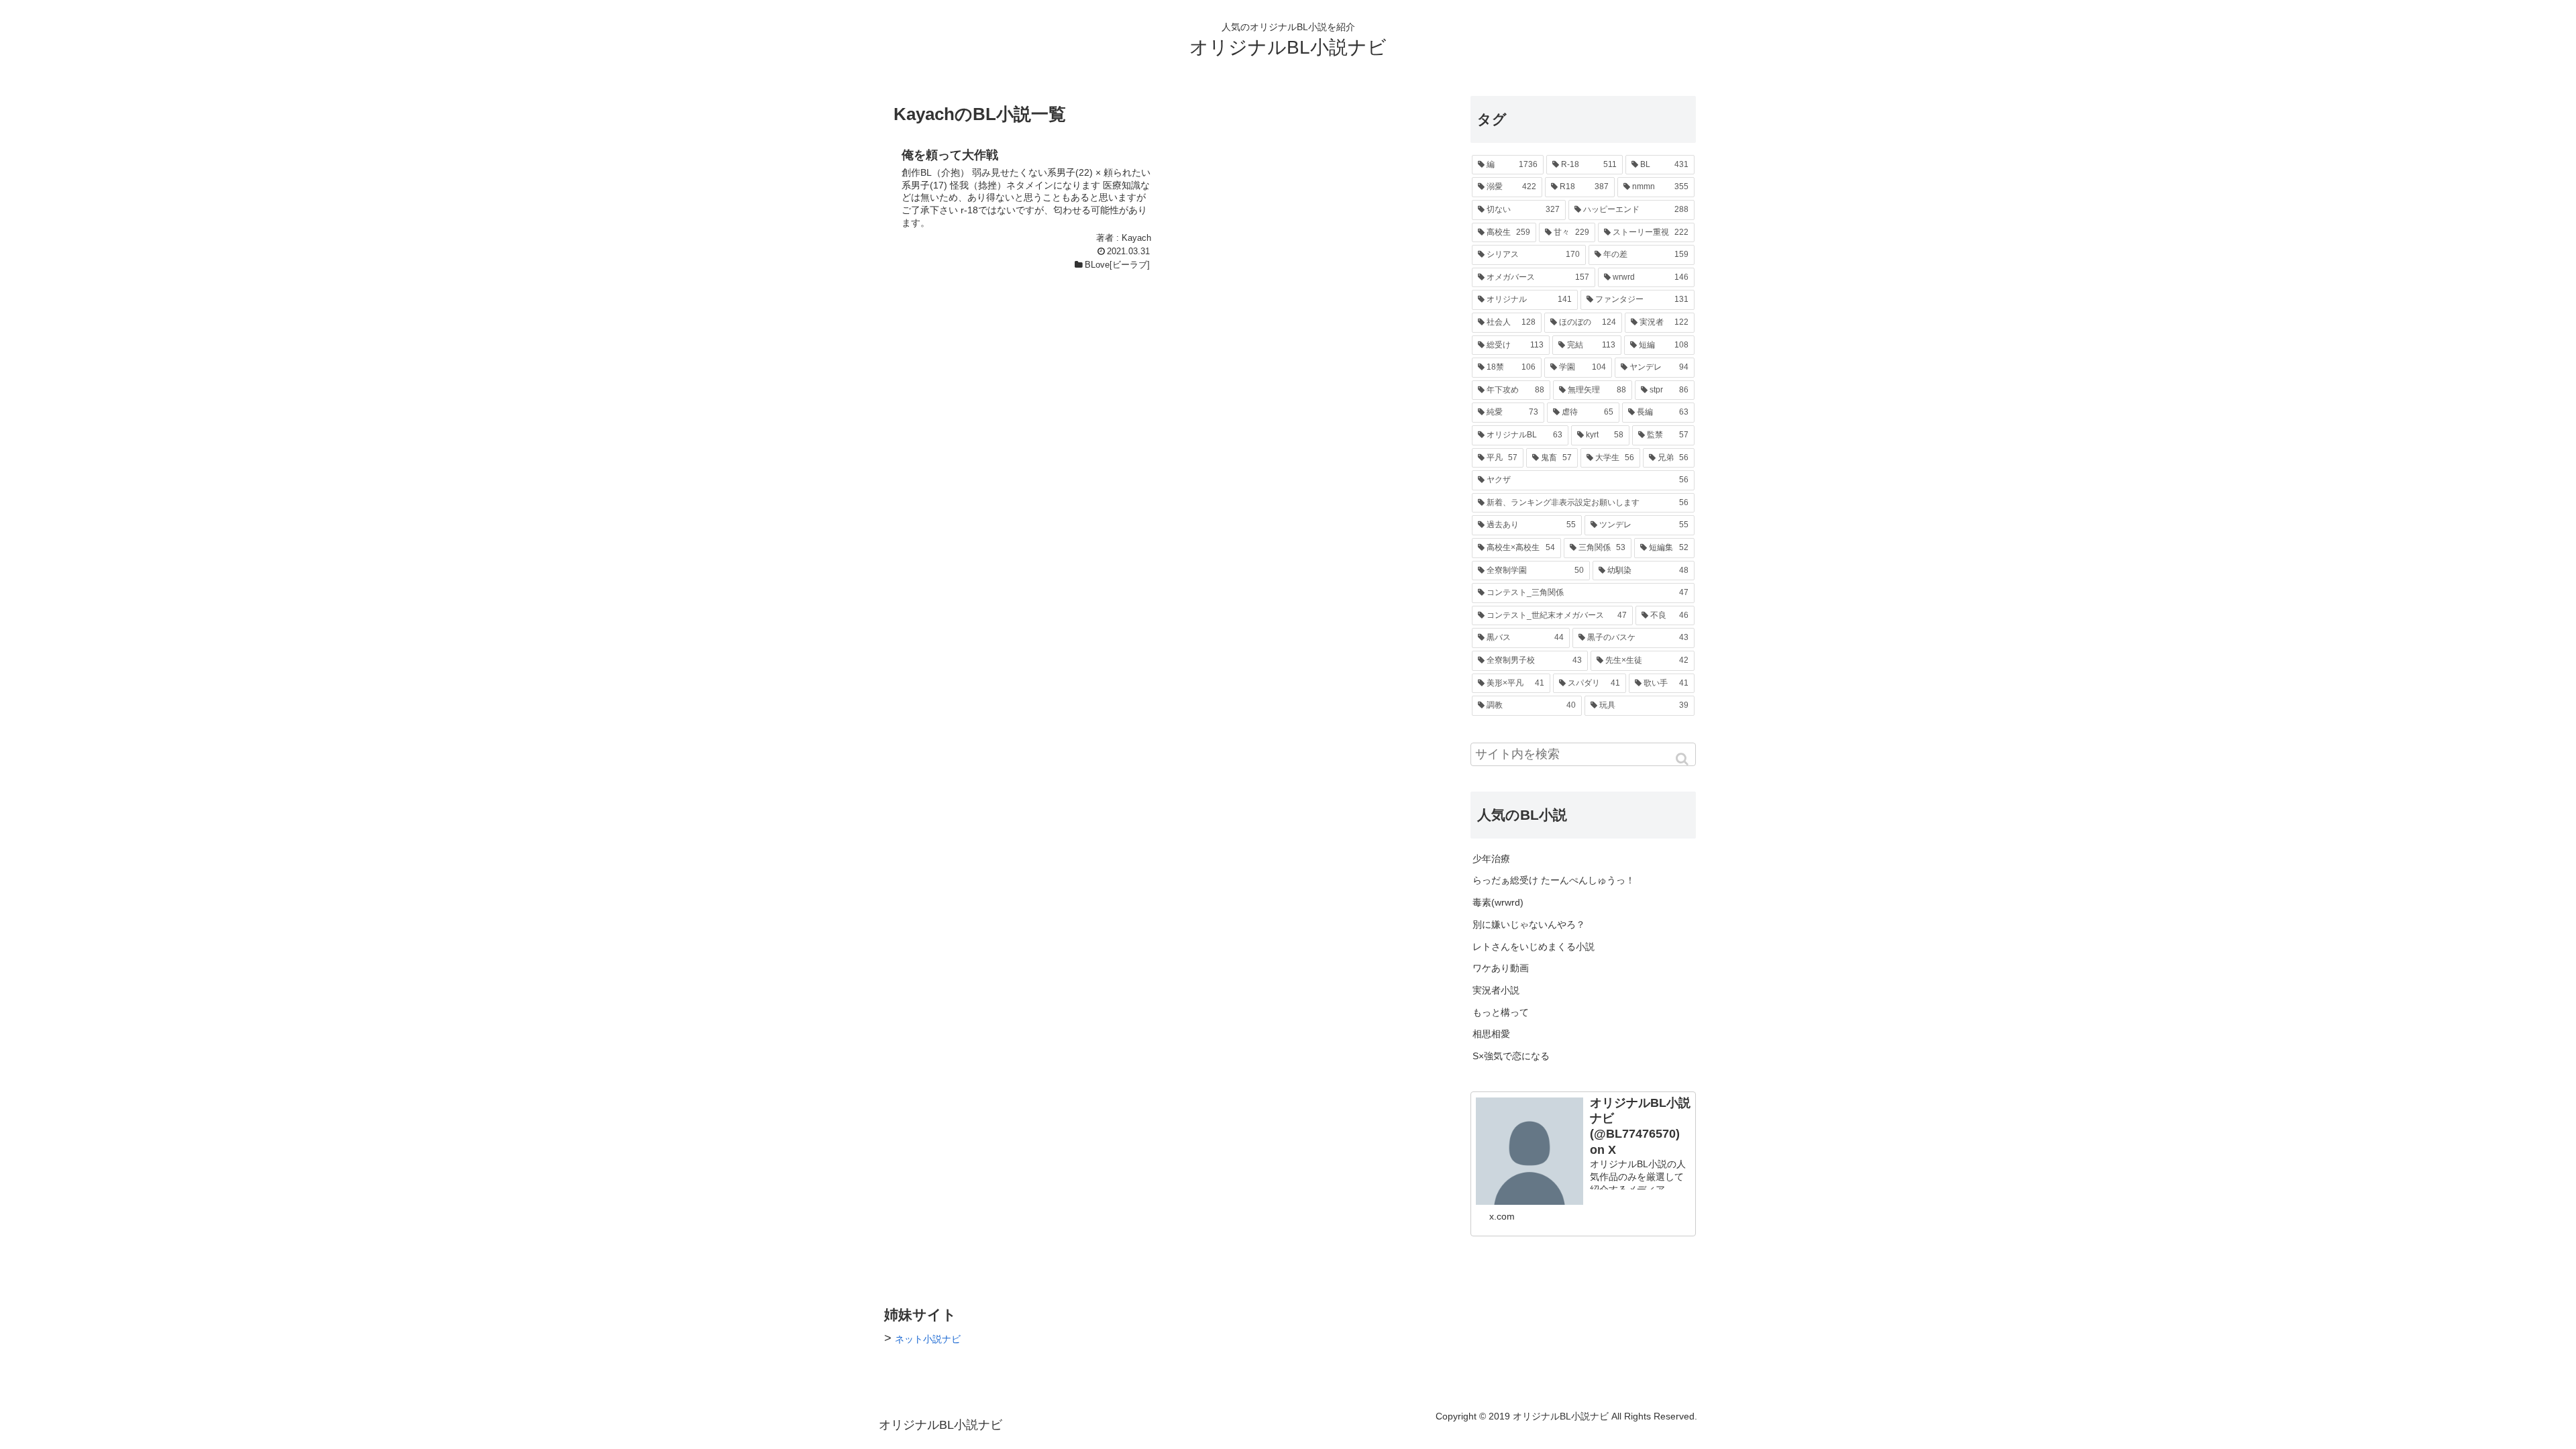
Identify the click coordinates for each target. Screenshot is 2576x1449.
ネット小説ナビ (928, 1339)
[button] (1683, 759)
